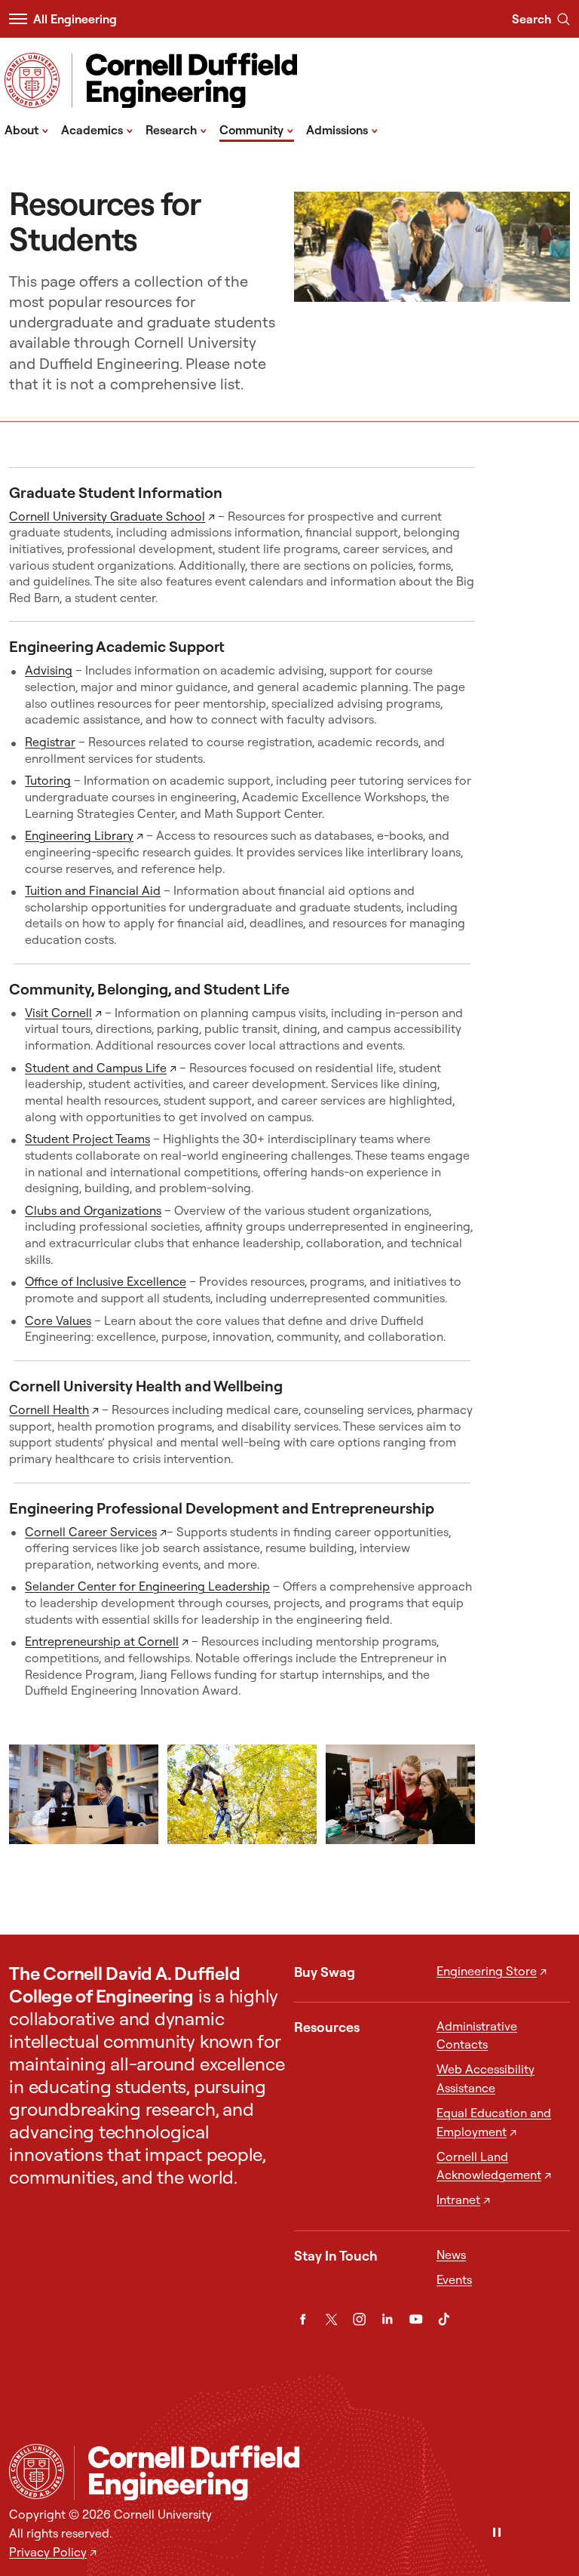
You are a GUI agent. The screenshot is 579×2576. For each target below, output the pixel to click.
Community (257, 129)
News (451, 2255)
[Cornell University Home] (37, 2471)
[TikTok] (444, 2319)
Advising (49, 670)
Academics (97, 129)
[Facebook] (303, 2319)
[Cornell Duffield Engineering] (322, 2473)
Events (454, 2279)
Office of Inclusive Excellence (106, 1281)
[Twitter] (331, 2319)
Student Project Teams (87, 1139)
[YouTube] (416, 2319)
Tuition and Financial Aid (93, 890)
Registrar (50, 742)
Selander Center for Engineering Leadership (147, 1586)
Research (176, 129)
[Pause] (497, 2533)
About (27, 129)
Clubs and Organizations (93, 1210)
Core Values (58, 1320)
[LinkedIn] (387, 2319)
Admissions (342, 129)
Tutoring (48, 780)
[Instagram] (359, 2319)
